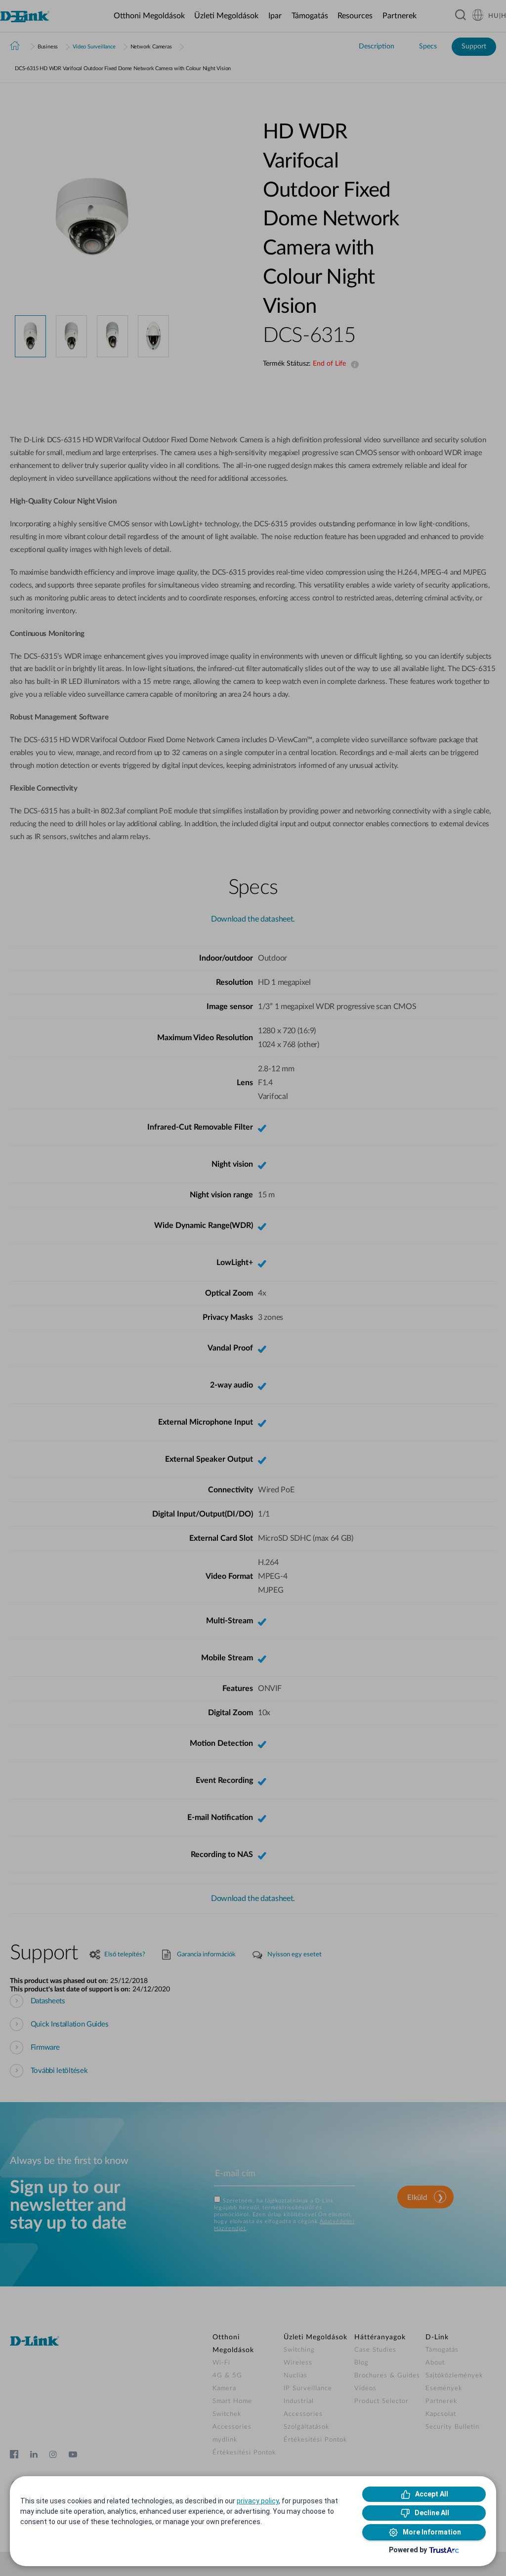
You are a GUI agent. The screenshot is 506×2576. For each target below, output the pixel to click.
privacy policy (258, 2501)
